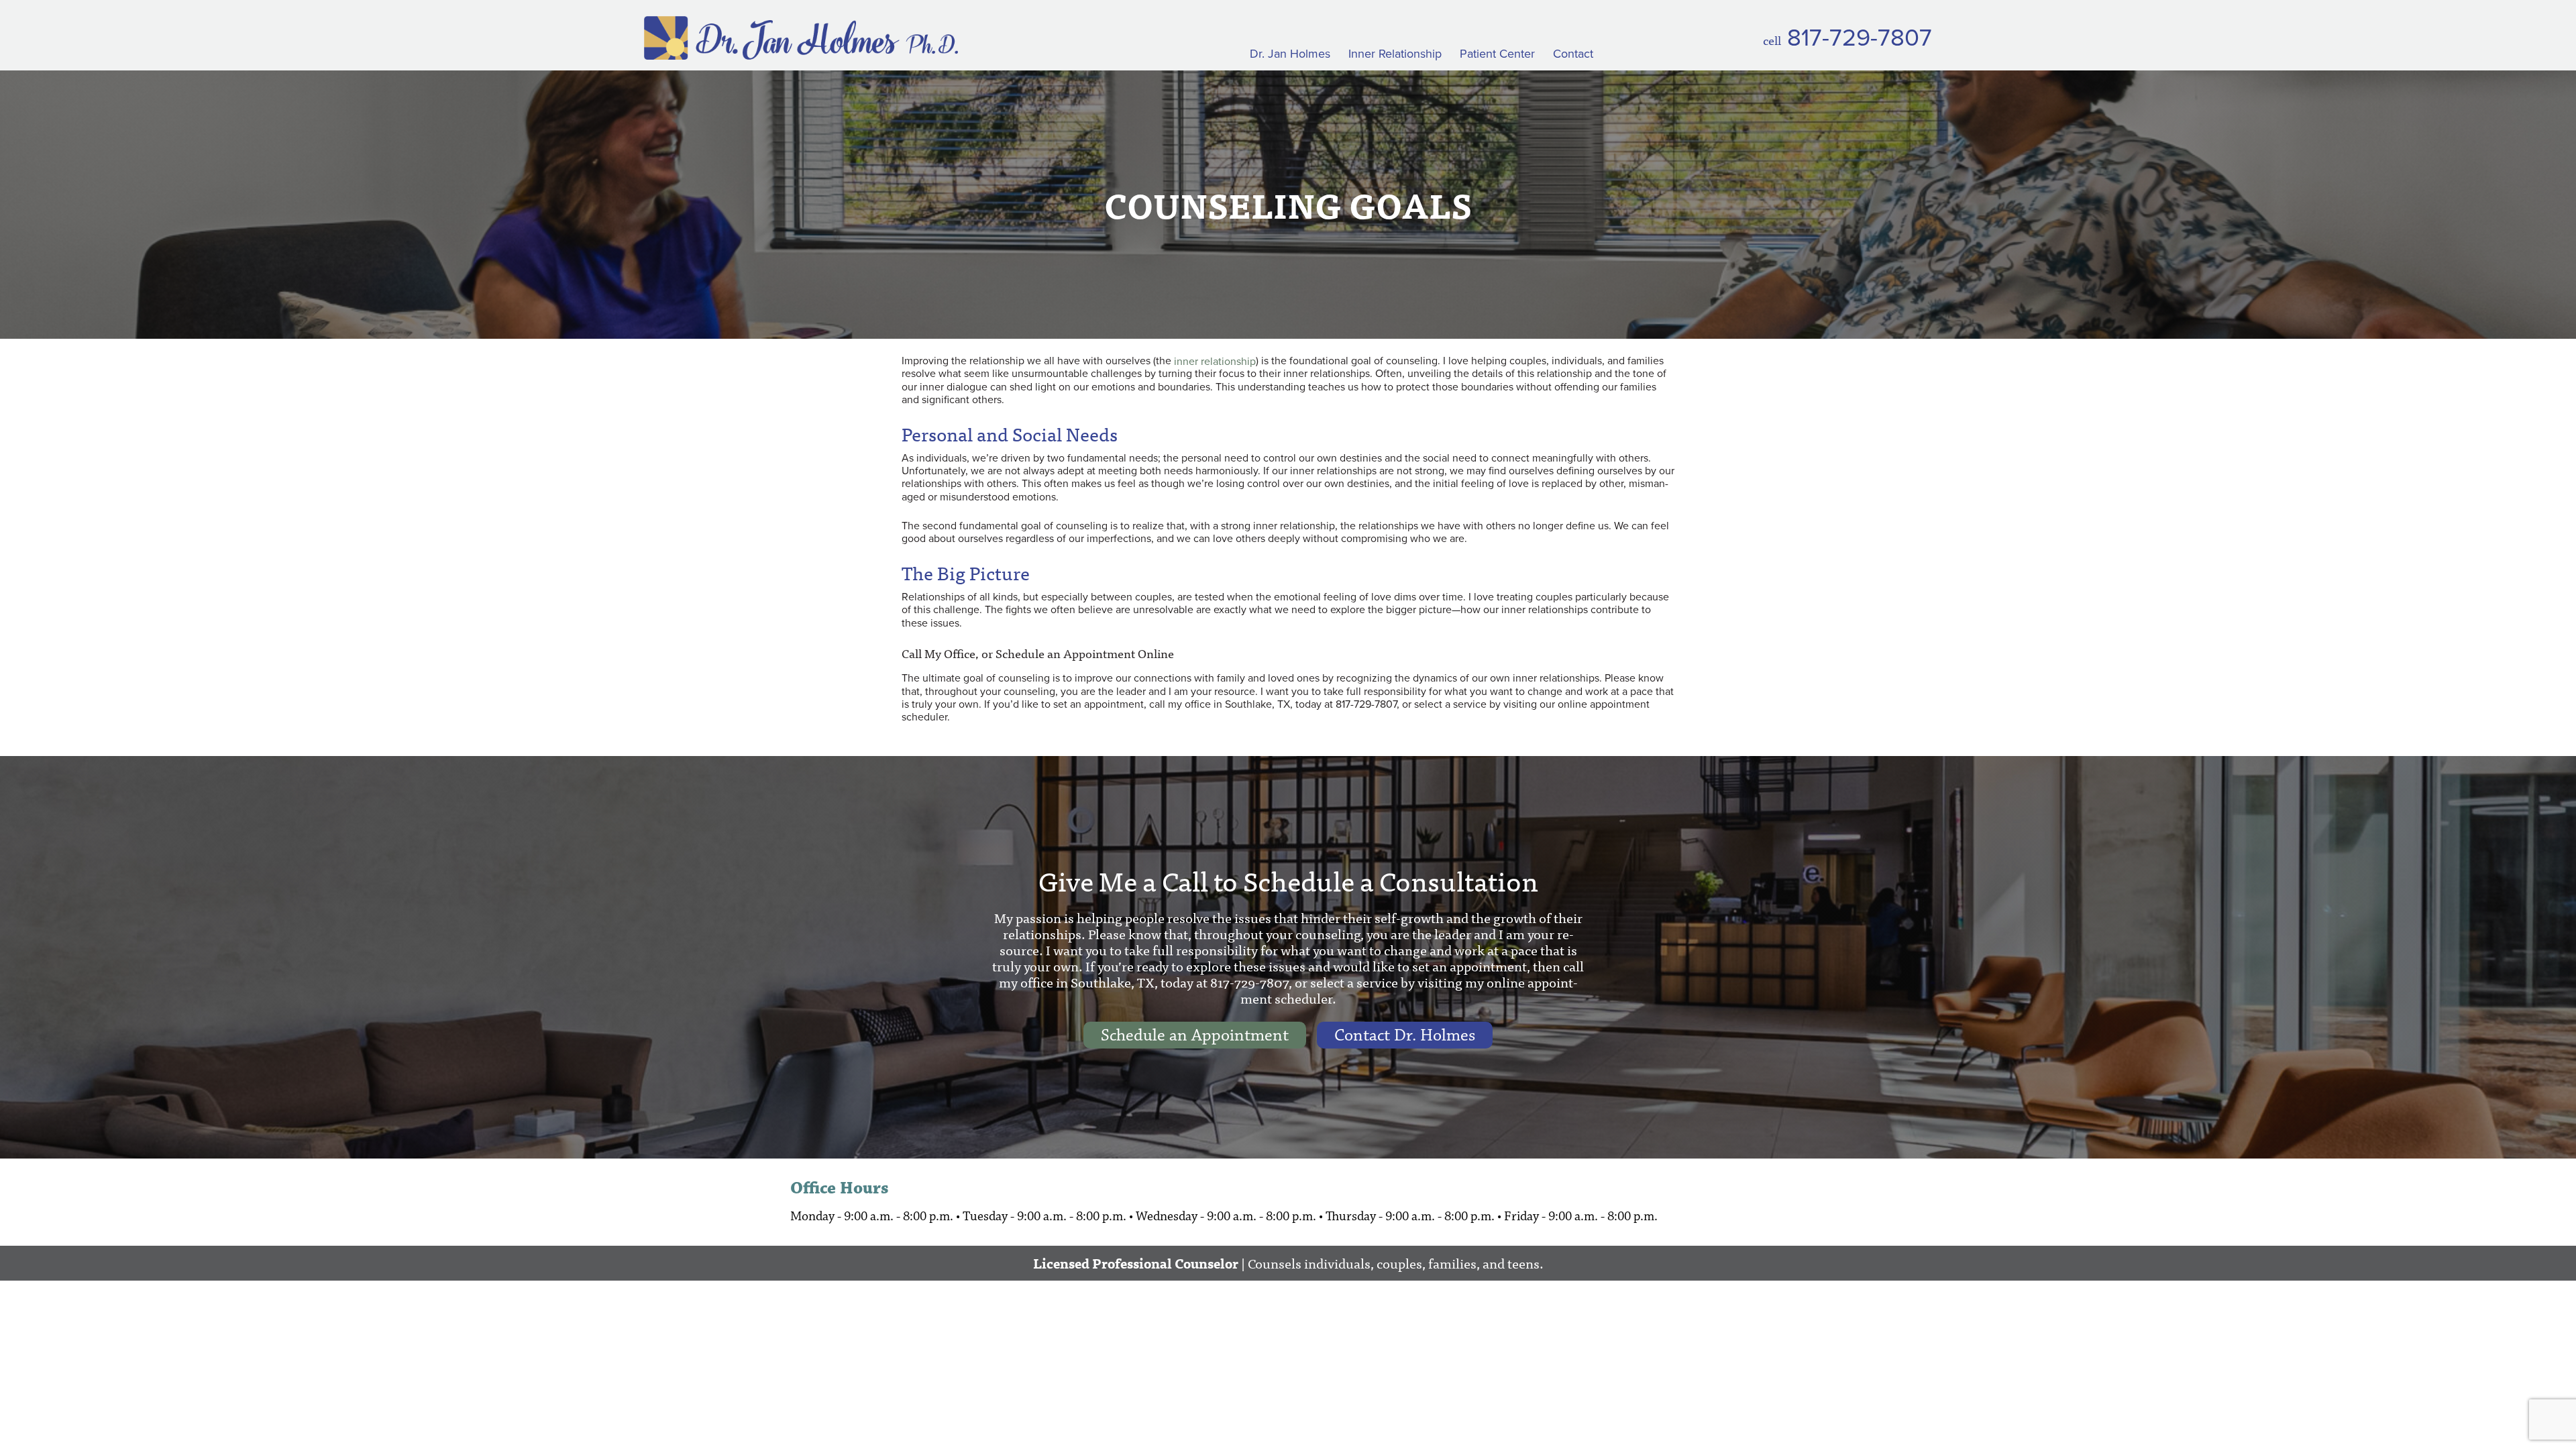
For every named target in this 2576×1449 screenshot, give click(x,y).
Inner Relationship (1395, 54)
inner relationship (1215, 361)
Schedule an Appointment (1195, 1035)
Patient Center (1497, 54)
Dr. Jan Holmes (1290, 54)
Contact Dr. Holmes (1405, 1035)
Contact (1573, 54)
